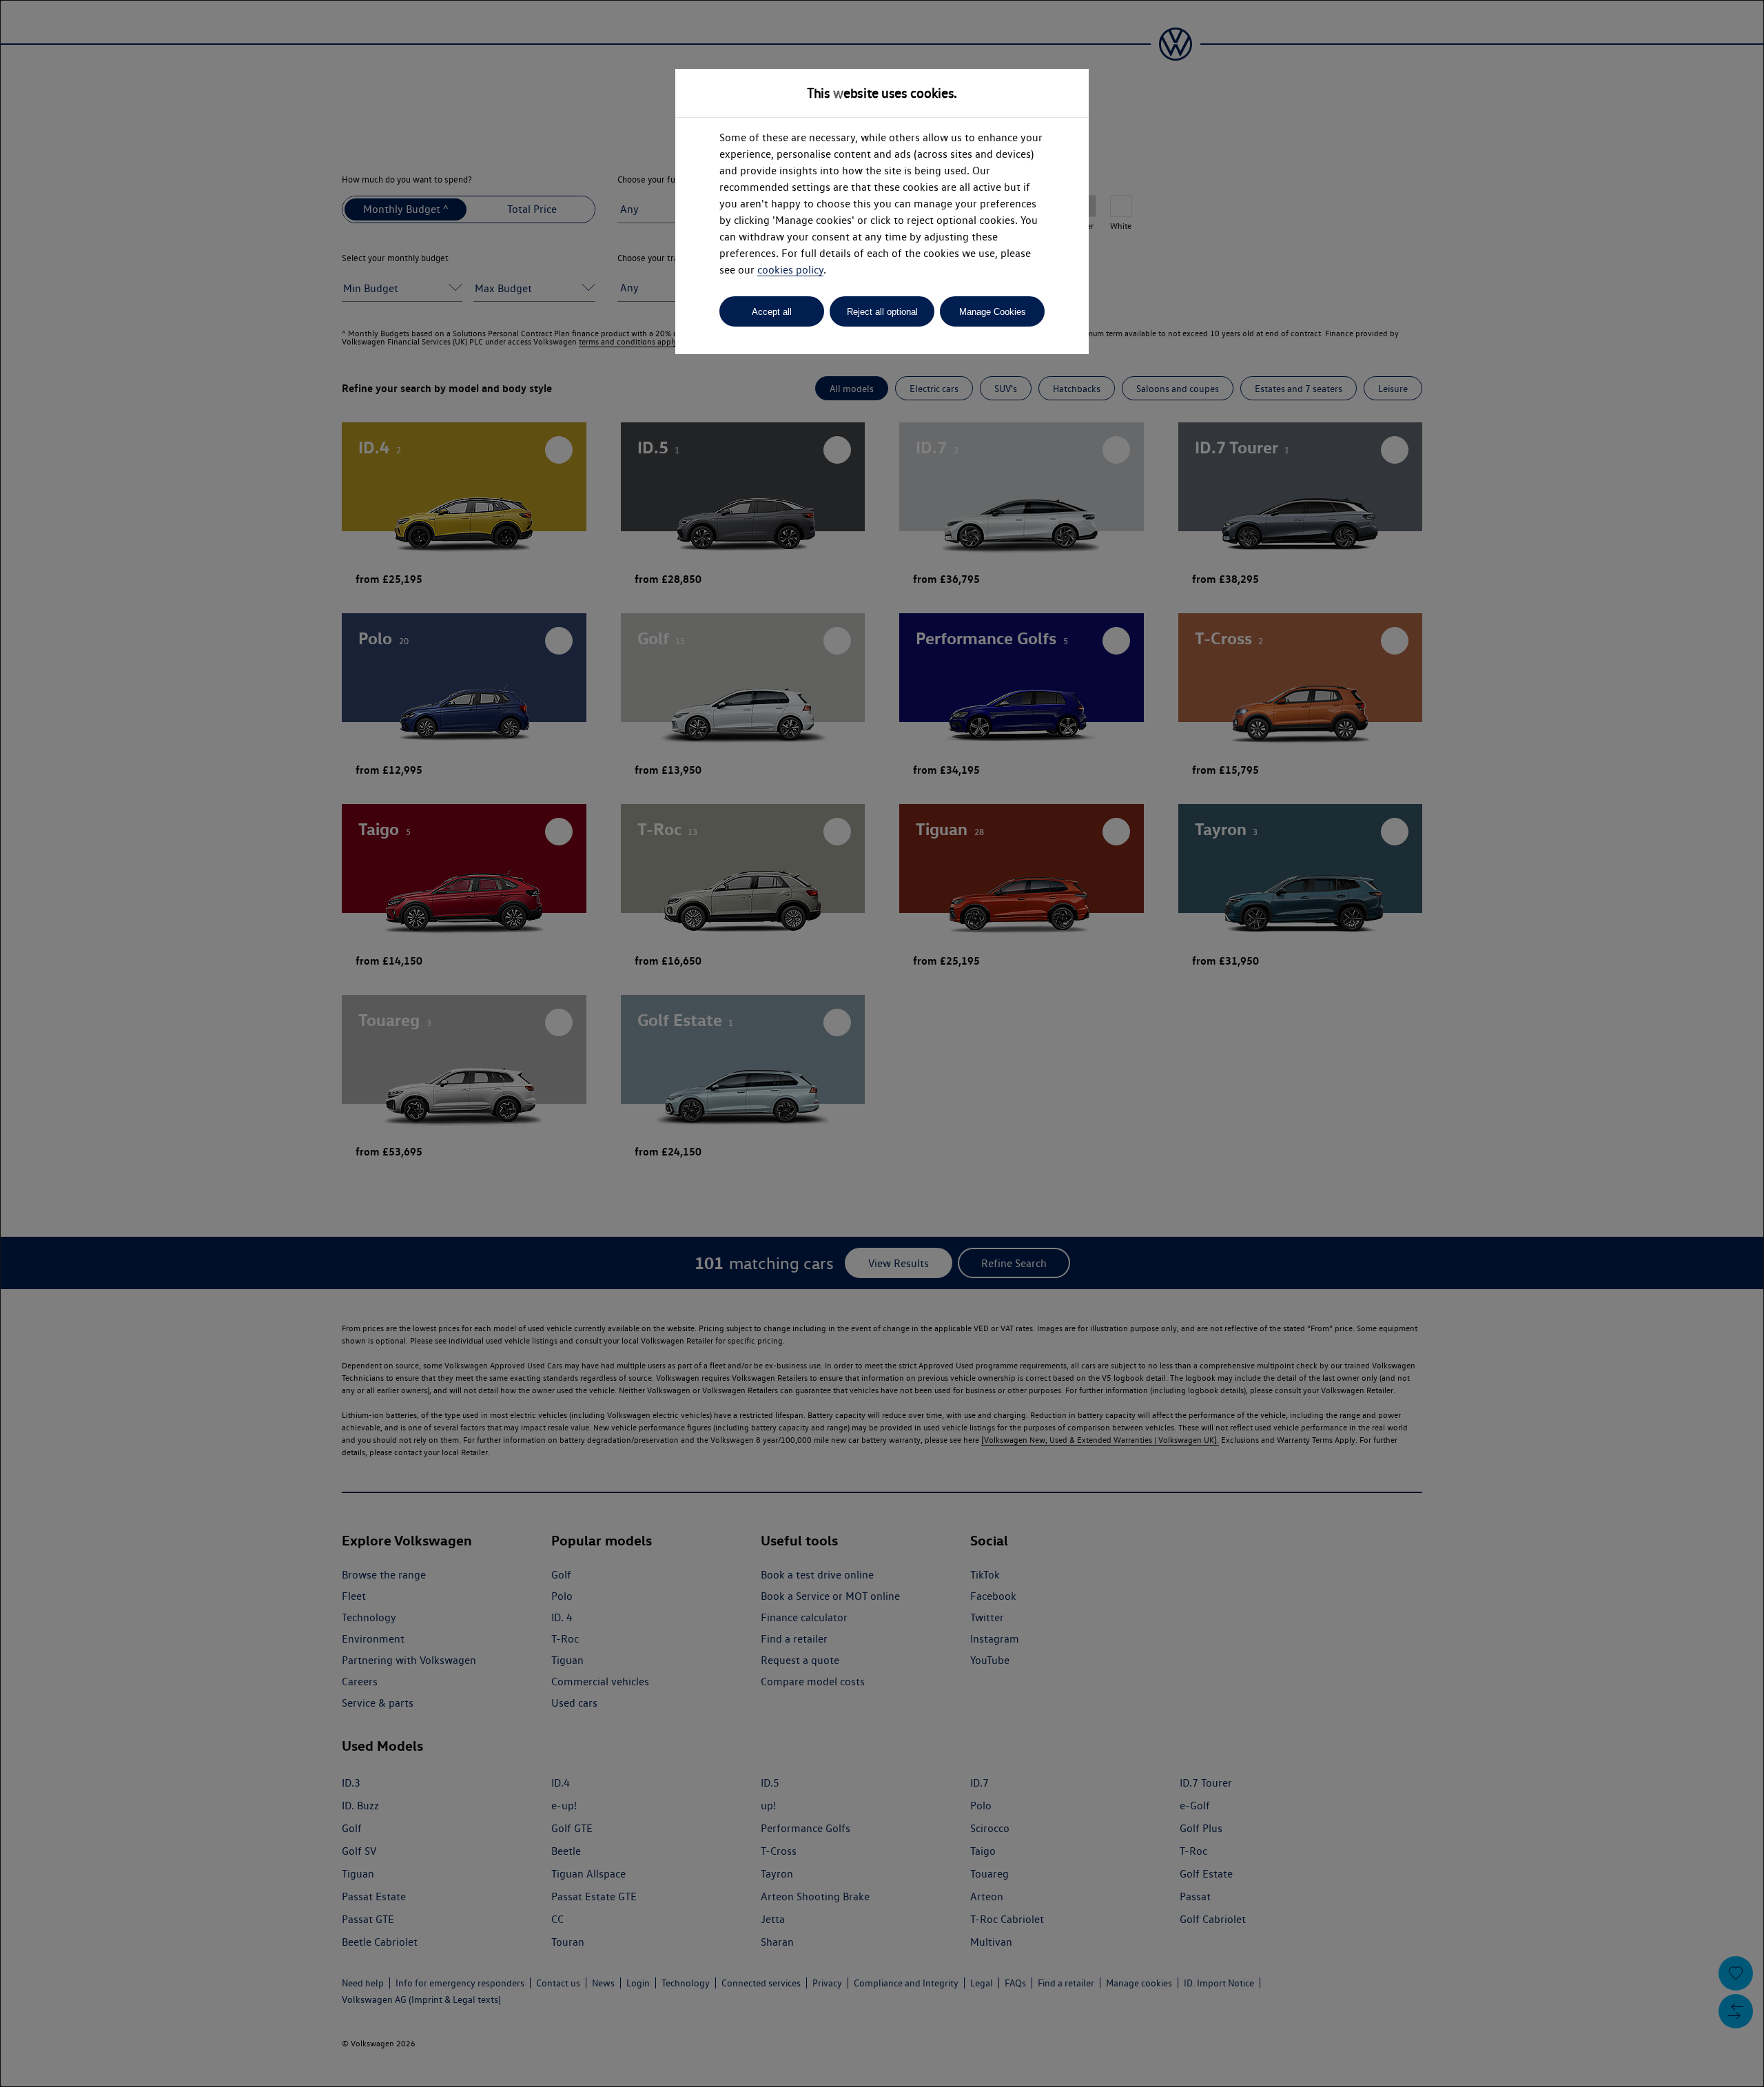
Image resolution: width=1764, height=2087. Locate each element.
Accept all (772, 312)
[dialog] (882, 1043)
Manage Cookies (993, 312)
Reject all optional (882, 312)
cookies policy (790, 270)
